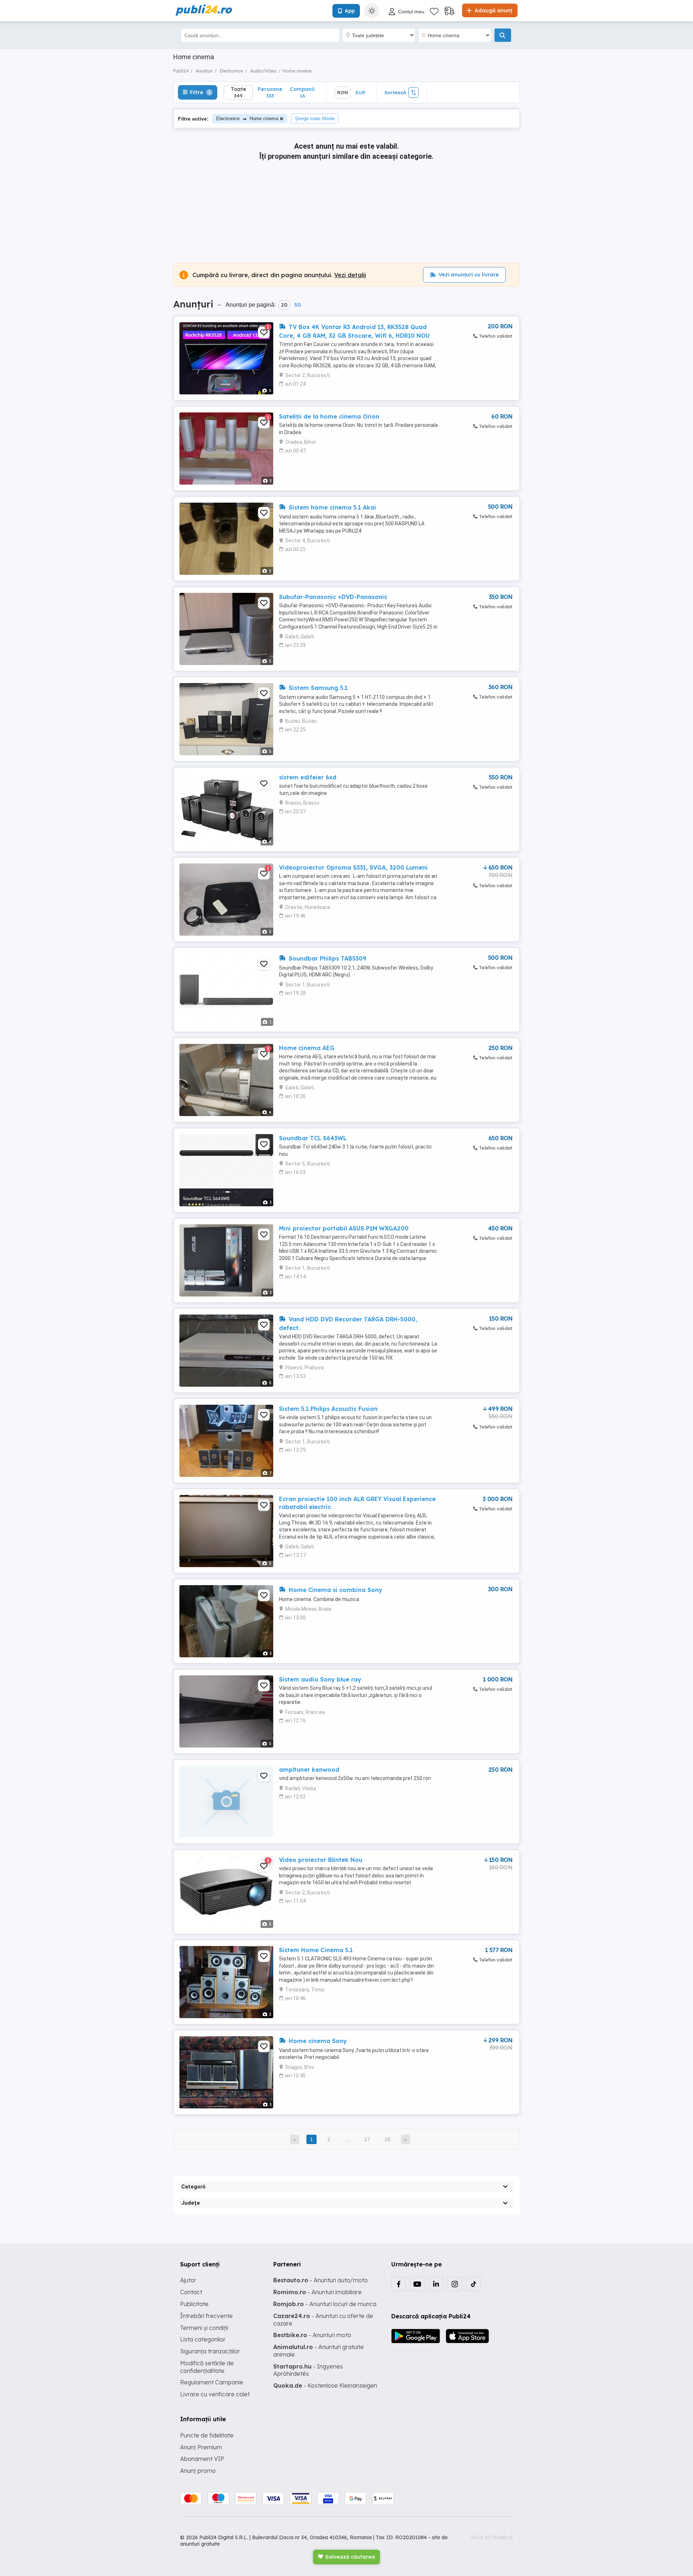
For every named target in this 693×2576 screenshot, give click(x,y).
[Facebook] (398, 2284)
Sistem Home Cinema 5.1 (316, 1950)
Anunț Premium (201, 2447)
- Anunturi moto (312, 2335)
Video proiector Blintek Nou (321, 1860)
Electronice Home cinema (247, 119)
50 (297, 305)
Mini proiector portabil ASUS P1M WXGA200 (344, 1228)
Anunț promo (198, 2471)
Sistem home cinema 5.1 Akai (332, 507)
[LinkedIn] (436, 2284)
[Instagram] (455, 2284)
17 (367, 2139)
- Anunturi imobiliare (317, 2292)
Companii (302, 92)
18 (387, 2139)
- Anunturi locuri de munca (325, 2304)
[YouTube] (417, 2284)
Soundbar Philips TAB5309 (327, 958)
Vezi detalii (350, 275)
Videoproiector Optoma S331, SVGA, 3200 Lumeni (353, 867)
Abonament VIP (202, 2459)
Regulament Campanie (212, 2382)
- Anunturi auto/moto (321, 2280)
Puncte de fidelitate (207, 2435)
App (350, 11)
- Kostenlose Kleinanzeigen (325, 2385)
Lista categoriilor (203, 2339)
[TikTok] (474, 2284)
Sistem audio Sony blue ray (320, 1679)
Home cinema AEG (307, 1048)
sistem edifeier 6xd (308, 777)
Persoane (270, 92)
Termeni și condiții (204, 2328)
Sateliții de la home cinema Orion (329, 416)
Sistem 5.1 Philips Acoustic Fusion (328, 1409)
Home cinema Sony (317, 2041)
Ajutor (188, 2280)
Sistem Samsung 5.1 (317, 688)
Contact (191, 2292)
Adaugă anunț (493, 10)
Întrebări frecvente (206, 2316)
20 (284, 305)
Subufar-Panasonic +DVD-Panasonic (333, 597)
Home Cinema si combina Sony (335, 1590)
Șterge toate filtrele (315, 119)
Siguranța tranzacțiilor (210, 2351)
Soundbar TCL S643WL (313, 1138)
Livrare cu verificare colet (215, 2394)
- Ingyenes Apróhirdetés (308, 2370)
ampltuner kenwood (309, 1770)
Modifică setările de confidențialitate (207, 2367)
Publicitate (194, 2304)
